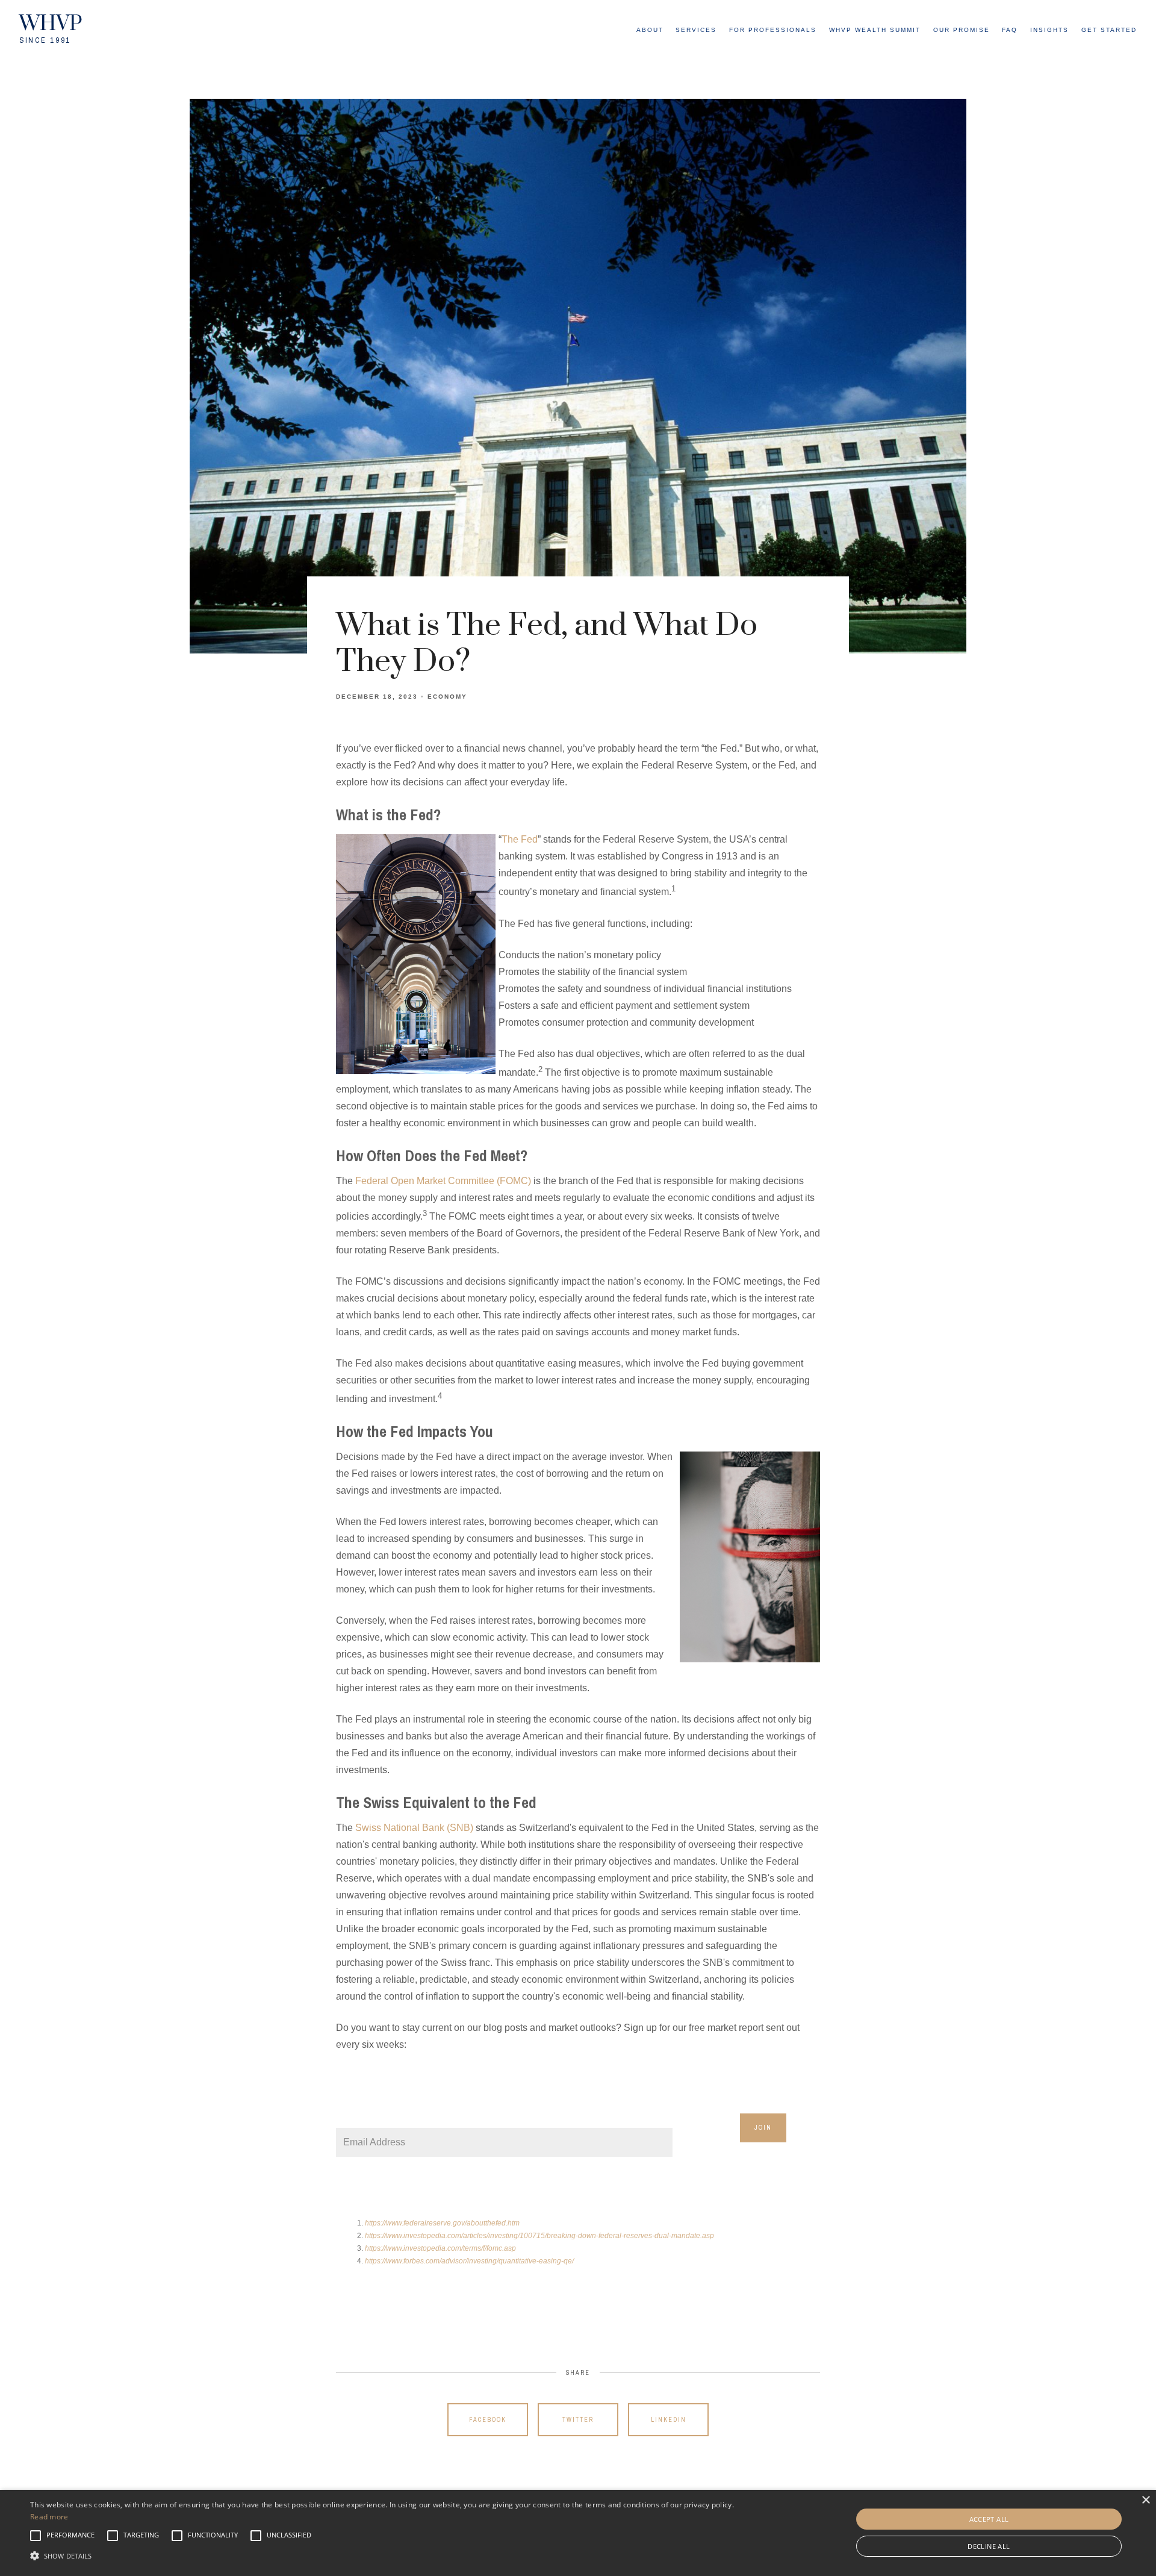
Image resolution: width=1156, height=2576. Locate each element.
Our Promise (962, 30)
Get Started (1109, 30)
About (650, 30)
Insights (1049, 30)
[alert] (578, 2533)
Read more (49, 2517)
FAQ (1010, 30)
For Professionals (773, 30)
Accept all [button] (989, 2519)
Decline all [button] (989, 2546)
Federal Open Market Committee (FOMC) (443, 1181)
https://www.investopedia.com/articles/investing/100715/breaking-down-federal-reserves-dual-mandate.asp (540, 2236)
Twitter (578, 2420)
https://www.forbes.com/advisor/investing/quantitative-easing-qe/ (470, 2261)
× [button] (1145, 2500)
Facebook (488, 2420)
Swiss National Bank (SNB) (414, 1828)
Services (696, 30)
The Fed (520, 839)
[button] (70, 2536)
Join (763, 2128)
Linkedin (669, 2420)
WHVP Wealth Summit (875, 30)
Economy (447, 697)
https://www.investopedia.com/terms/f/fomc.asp (441, 2248)
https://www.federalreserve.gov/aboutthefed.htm (443, 2223)
